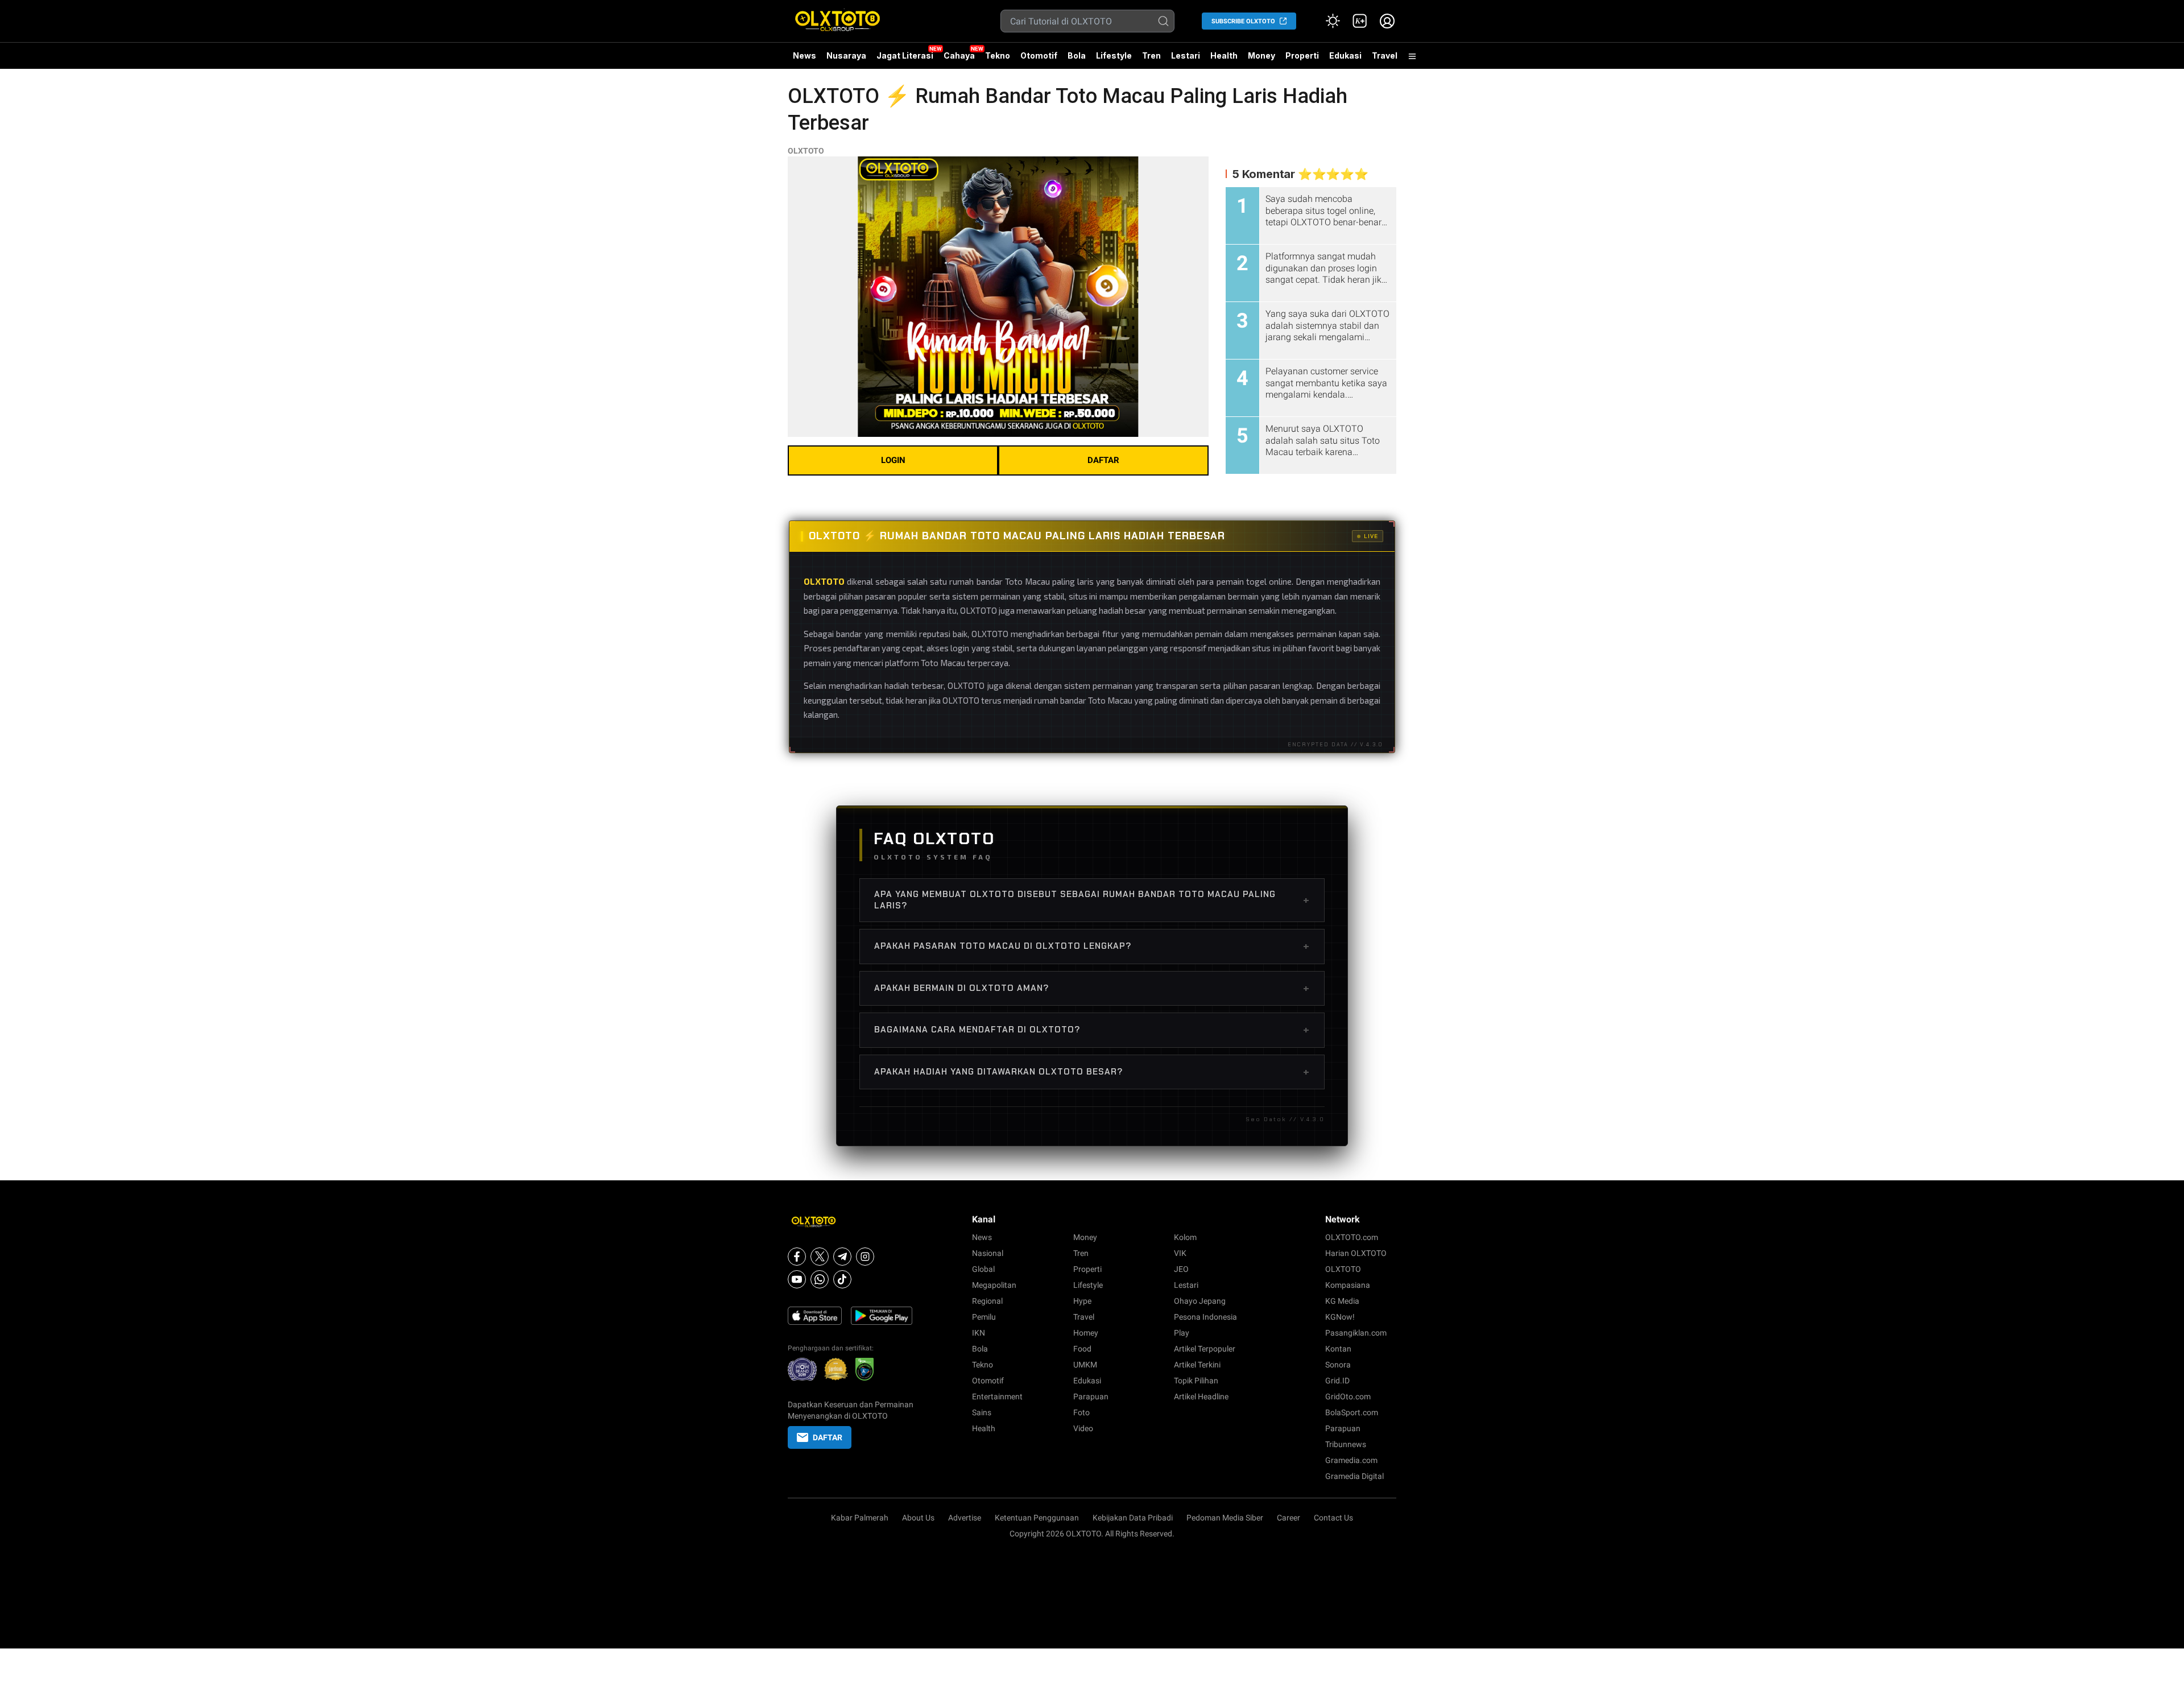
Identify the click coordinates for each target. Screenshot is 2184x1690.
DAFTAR (1103, 460)
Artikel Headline (1201, 1396)
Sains (982, 1412)
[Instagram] (865, 1257)
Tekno (998, 55)
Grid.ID (1337, 1381)
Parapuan (1091, 1396)
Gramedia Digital (1354, 1476)
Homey (1086, 1333)
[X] (820, 1257)
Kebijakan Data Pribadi (1133, 1518)
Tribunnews (1346, 1444)
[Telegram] (842, 1257)
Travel (1385, 55)
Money (1261, 55)
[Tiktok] (842, 1279)
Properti (1302, 55)
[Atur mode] (1333, 21)
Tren (1151, 55)
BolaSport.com (1352, 1412)
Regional (987, 1301)
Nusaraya (846, 55)
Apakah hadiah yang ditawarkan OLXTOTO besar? (1092, 1072)
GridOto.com (1348, 1396)
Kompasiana (1348, 1285)
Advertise (965, 1518)
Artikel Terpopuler (1205, 1349)
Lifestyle (1114, 55)
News (804, 55)
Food (1082, 1349)
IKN (979, 1333)
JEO (1181, 1269)
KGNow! (1340, 1317)
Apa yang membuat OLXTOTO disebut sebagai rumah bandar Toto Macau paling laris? (1092, 900)
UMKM (1085, 1365)
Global (983, 1269)
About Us (918, 1518)
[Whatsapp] (820, 1279)
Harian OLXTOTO (1356, 1253)
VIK (1180, 1253)
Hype (1082, 1301)
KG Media (1342, 1301)
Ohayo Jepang (1200, 1301)
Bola (1077, 55)
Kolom (1185, 1237)
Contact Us (1333, 1518)
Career (1289, 1518)
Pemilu (984, 1317)
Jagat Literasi (905, 55)
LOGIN (893, 460)
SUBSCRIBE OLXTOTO (1243, 21)
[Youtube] (797, 1279)
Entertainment (997, 1396)
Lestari (1186, 60)
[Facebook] (797, 1257)
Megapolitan (994, 1285)
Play (1182, 1333)
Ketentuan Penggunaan (1037, 1518)
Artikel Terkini (1197, 1365)
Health (1224, 55)
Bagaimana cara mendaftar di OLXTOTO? (1092, 1030)
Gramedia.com (1351, 1460)
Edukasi (1345, 55)
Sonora (1338, 1365)
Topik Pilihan (1196, 1381)
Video (1083, 1428)
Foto (1081, 1412)
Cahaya (959, 55)
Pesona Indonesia (1205, 1317)
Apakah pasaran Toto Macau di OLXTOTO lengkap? (1092, 946)
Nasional (988, 1253)
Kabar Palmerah (860, 1518)
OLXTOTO (806, 151)
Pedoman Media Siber (1225, 1518)
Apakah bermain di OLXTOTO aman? (1092, 988)
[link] (1360, 21)
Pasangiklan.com (1356, 1333)
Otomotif (1039, 55)
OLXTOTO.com (1352, 1237)
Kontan (1338, 1349)
